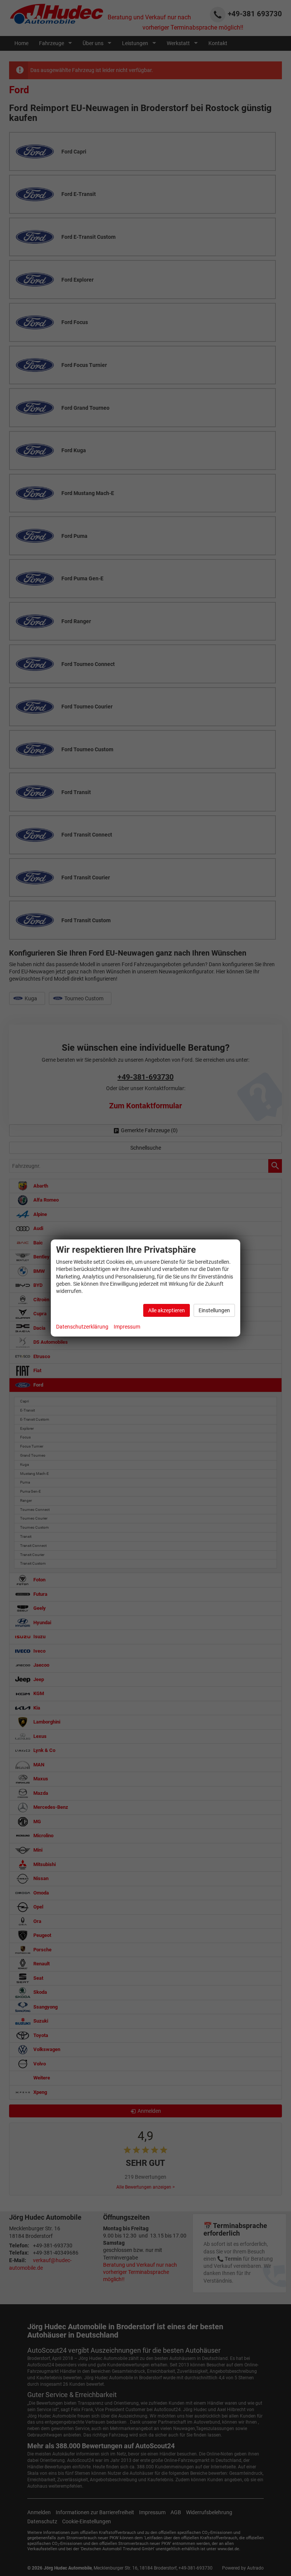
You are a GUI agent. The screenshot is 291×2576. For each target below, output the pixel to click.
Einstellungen (214, 1310)
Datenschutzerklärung (82, 1327)
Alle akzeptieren (167, 1310)
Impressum (127, 1327)
